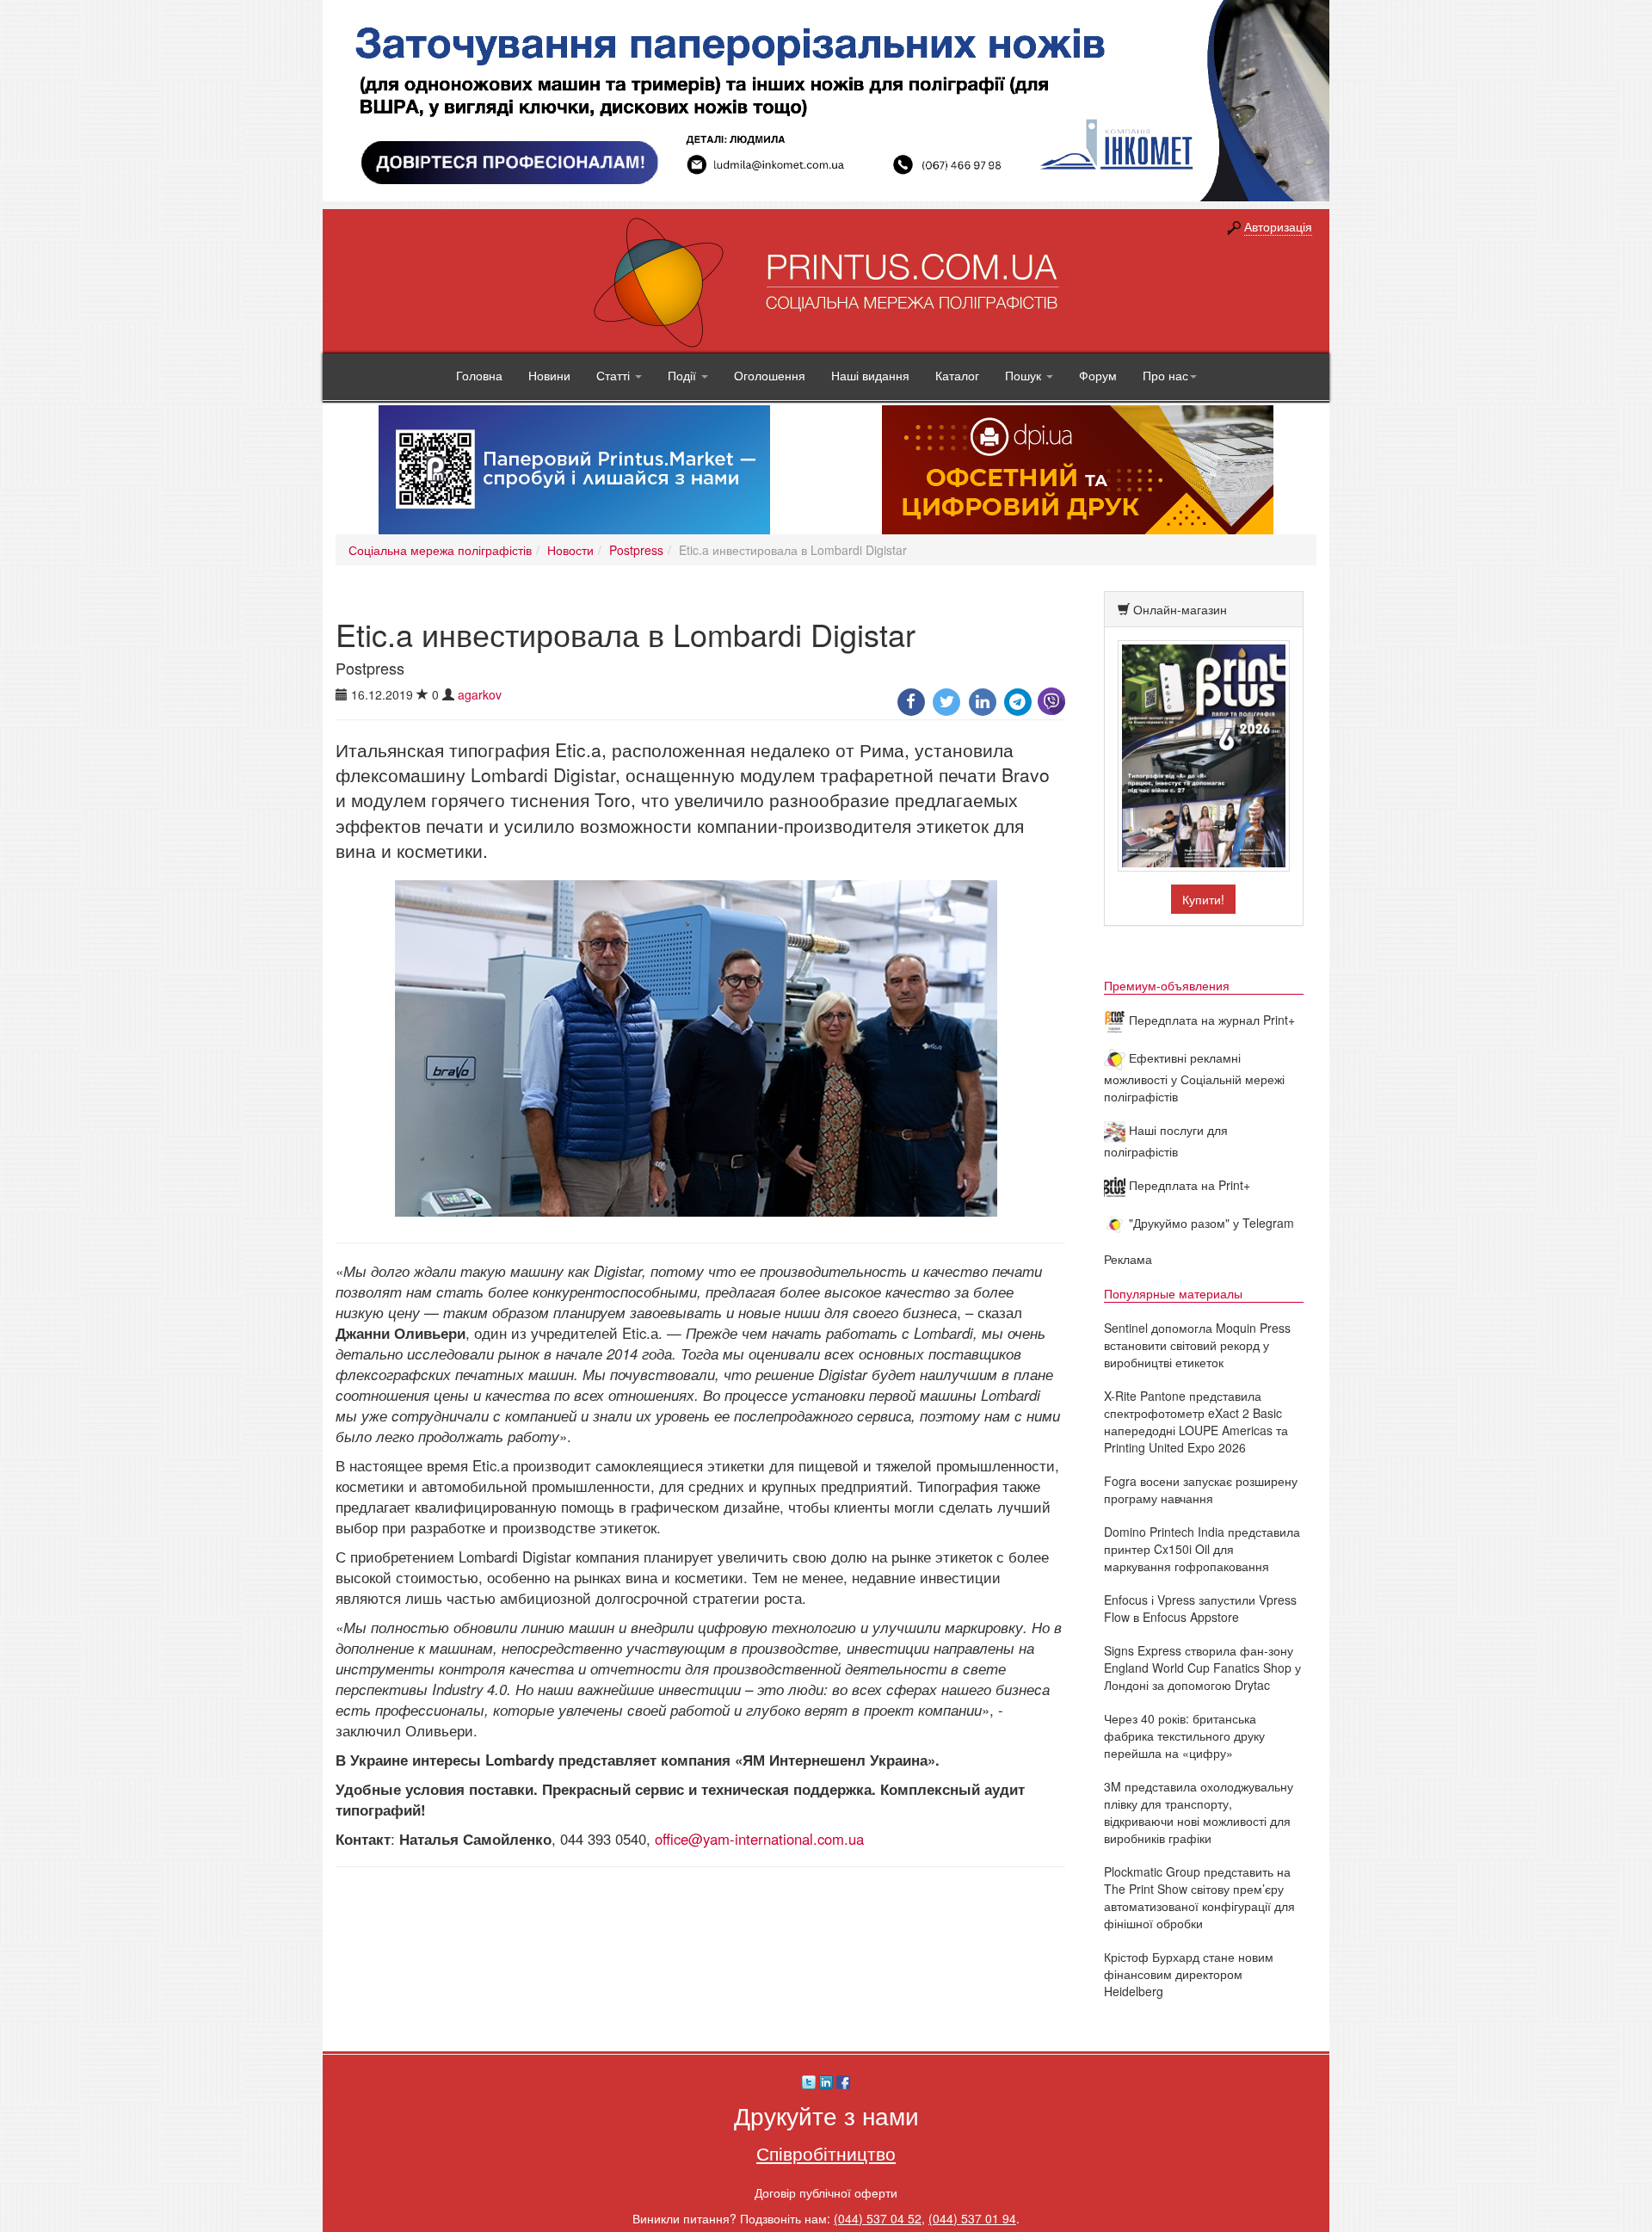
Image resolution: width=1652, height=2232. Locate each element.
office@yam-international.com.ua (759, 1839)
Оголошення (770, 375)
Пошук (1025, 375)
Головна (479, 375)
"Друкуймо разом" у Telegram (1210, 1223)
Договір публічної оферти (826, 2192)
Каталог (957, 375)
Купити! (1203, 899)
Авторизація (1278, 226)
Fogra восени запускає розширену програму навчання (1201, 1489)
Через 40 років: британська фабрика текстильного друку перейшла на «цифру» (1184, 1736)
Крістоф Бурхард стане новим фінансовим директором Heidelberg (1189, 1974)
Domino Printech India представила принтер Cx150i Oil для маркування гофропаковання (1202, 1549)
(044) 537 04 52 (878, 2218)
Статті (615, 375)
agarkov (480, 694)
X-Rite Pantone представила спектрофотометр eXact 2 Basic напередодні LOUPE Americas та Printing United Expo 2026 (1196, 1421)
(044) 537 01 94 (972, 2218)
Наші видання (870, 375)
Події (684, 375)
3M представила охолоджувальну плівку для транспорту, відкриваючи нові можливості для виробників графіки (1199, 1812)
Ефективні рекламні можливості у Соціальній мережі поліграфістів (1194, 1077)
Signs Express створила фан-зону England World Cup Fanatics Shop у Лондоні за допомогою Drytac (1202, 1668)
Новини (549, 375)
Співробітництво (826, 2153)
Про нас (1165, 375)
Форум (1098, 375)
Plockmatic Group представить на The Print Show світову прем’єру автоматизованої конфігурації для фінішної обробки (1199, 1897)
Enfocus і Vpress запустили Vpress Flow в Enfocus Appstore (1200, 1608)
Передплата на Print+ (1188, 1185)
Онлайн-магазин (1180, 609)
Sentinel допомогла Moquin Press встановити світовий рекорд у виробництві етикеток (1197, 1345)
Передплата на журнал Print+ (1210, 1020)
